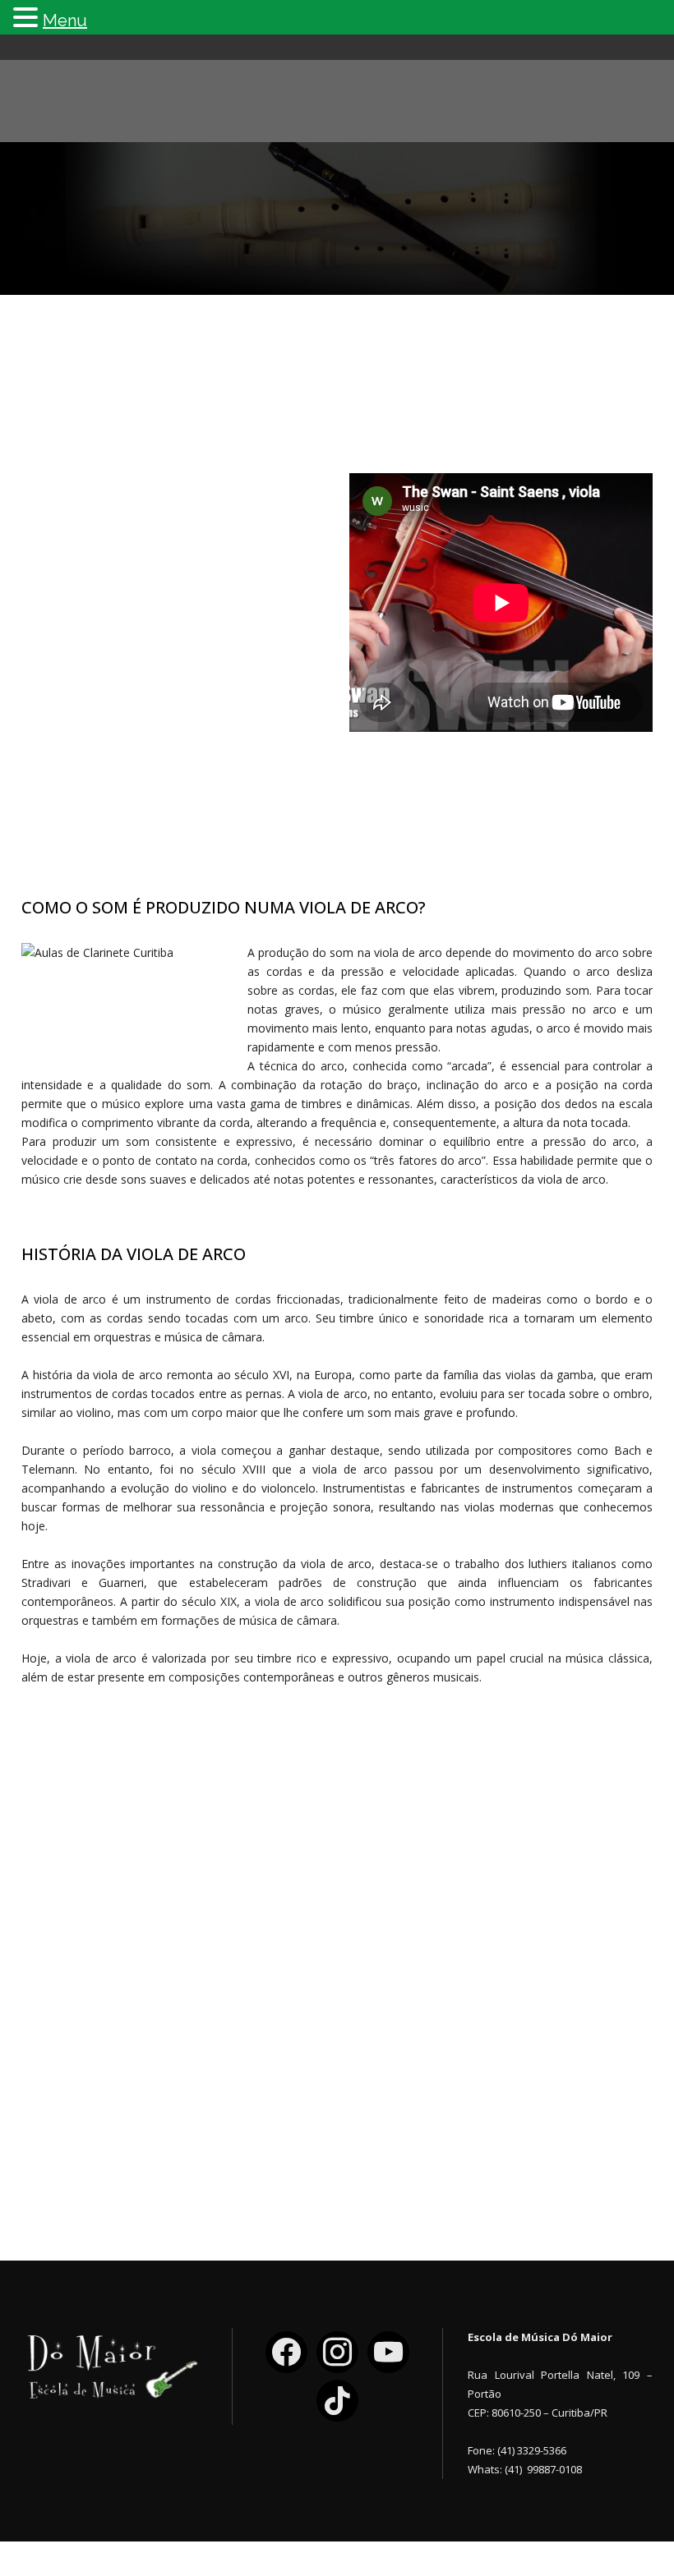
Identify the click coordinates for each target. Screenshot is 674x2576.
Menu (65, 21)
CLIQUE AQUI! (457, 2128)
